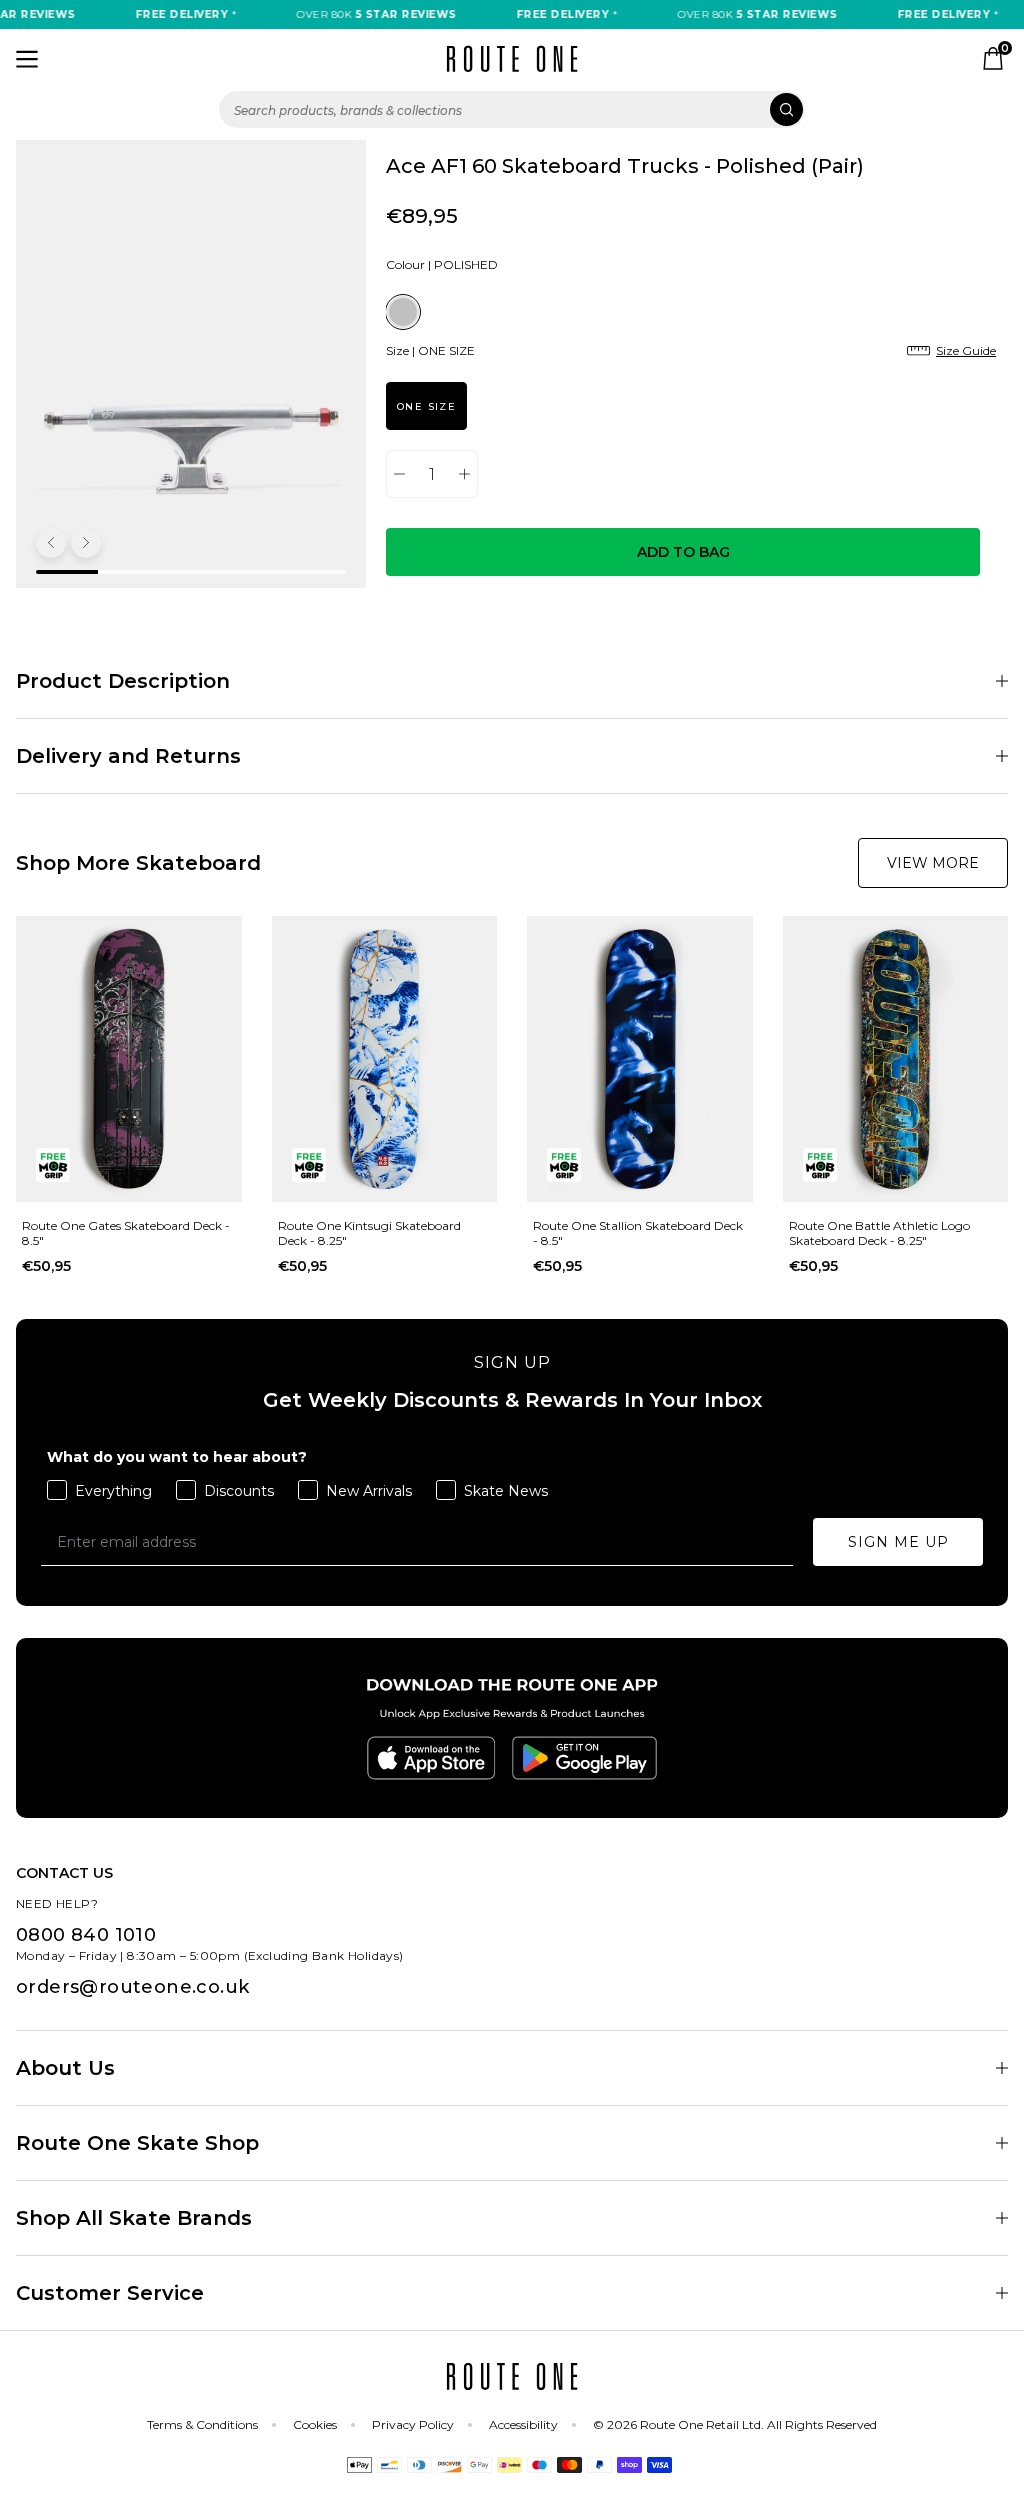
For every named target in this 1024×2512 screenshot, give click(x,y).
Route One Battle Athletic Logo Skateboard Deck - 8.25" (879, 1233)
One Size (426, 406)
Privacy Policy (413, 2424)
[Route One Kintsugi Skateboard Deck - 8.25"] (385, 1059)
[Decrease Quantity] (399, 474)
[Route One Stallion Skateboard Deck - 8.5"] (640, 1059)
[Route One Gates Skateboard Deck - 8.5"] (129, 1059)
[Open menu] (27, 59)
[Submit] (786, 109)
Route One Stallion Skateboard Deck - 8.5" (638, 1233)
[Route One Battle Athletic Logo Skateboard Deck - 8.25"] (896, 1059)
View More (933, 863)
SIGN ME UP (898, 1542)
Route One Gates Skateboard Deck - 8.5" (126, 1233)
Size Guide (966, 350)
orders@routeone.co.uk (132, 1987)
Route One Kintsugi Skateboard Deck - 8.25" (369, 1233)
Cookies (315, 2424)
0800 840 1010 (86, 1935)
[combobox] (512, 109)
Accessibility (523, 2424)
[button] (51, 543)
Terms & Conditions (202, 2424)
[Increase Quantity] (464, 474)
